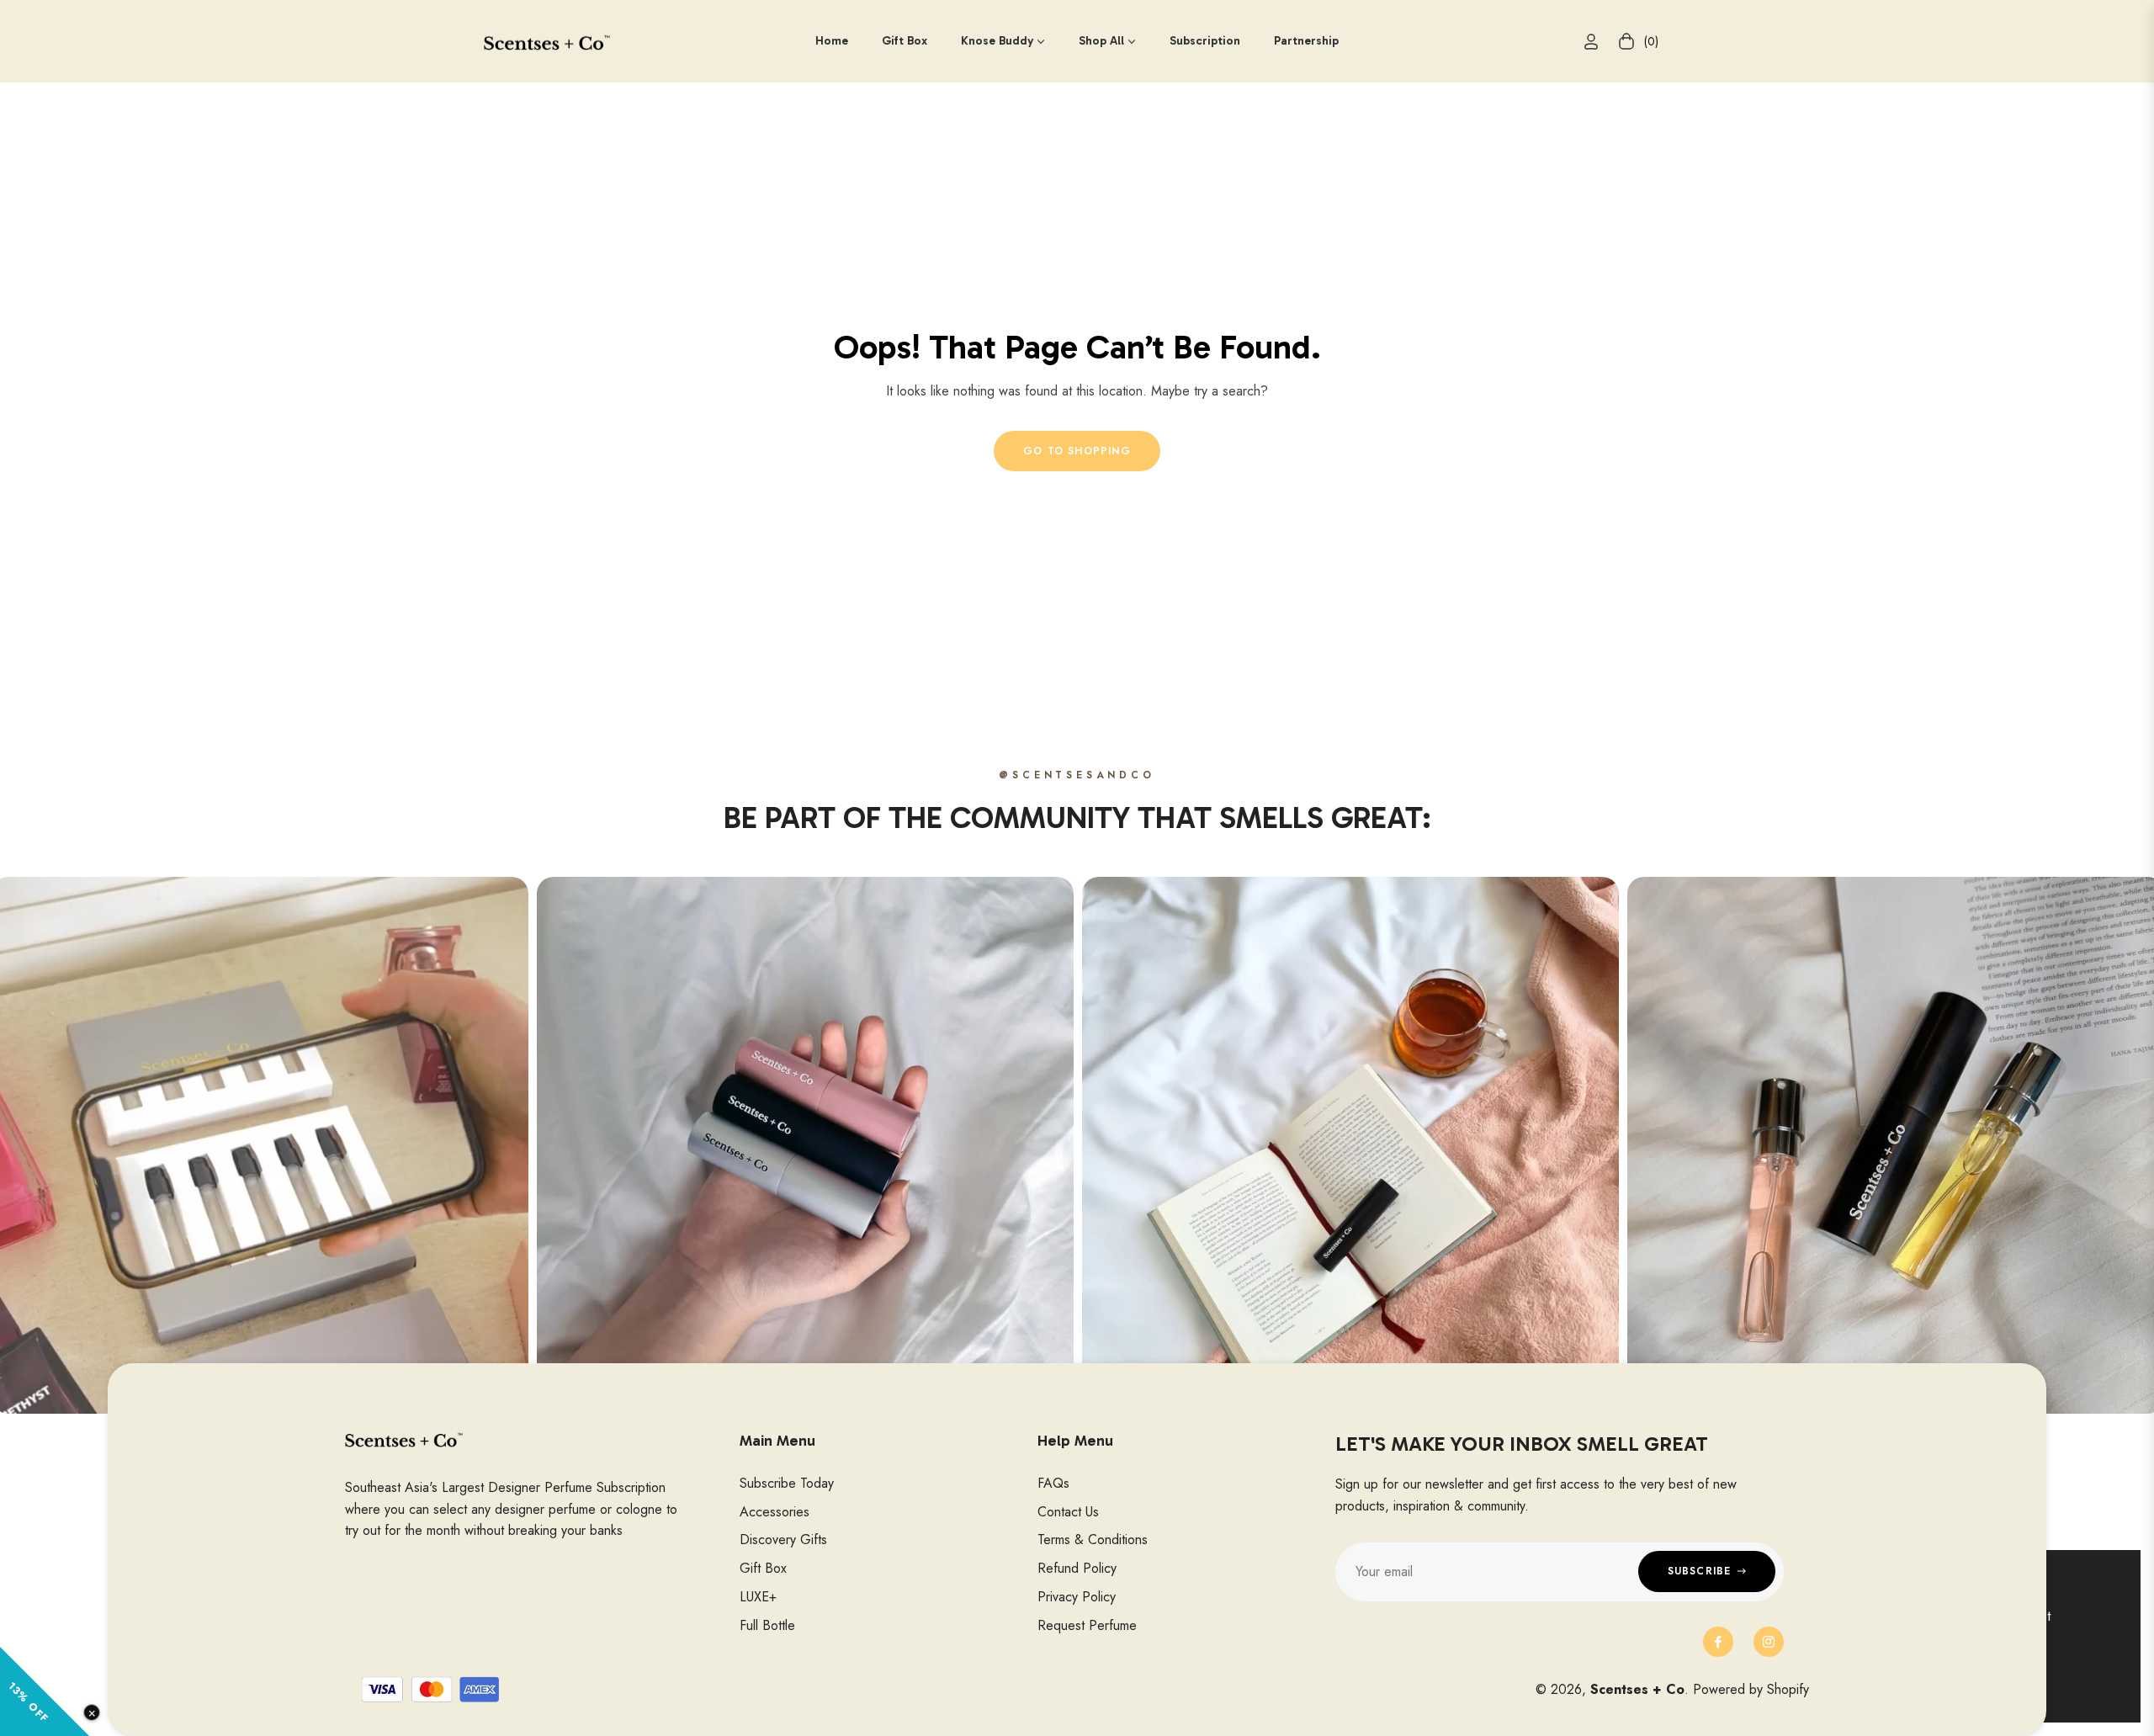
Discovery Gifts (783, 1540)
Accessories (775, 1512)
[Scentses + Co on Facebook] (1718, 1642)
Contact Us (1068, 1512)
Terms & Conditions (1093, 1540)
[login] (1591, 42)
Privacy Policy (1077, 1597)
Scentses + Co (1637, 1689)
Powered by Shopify (1751, 1689)
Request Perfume (1087, 1625)
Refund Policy (1077, 1568)
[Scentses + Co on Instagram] (1769, 1642)
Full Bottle (767, 1625)
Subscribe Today (787, 1483)
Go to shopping (1077, 451)
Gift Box (763, 1568)
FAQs (1053, 1483)
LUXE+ (758, 1597)
